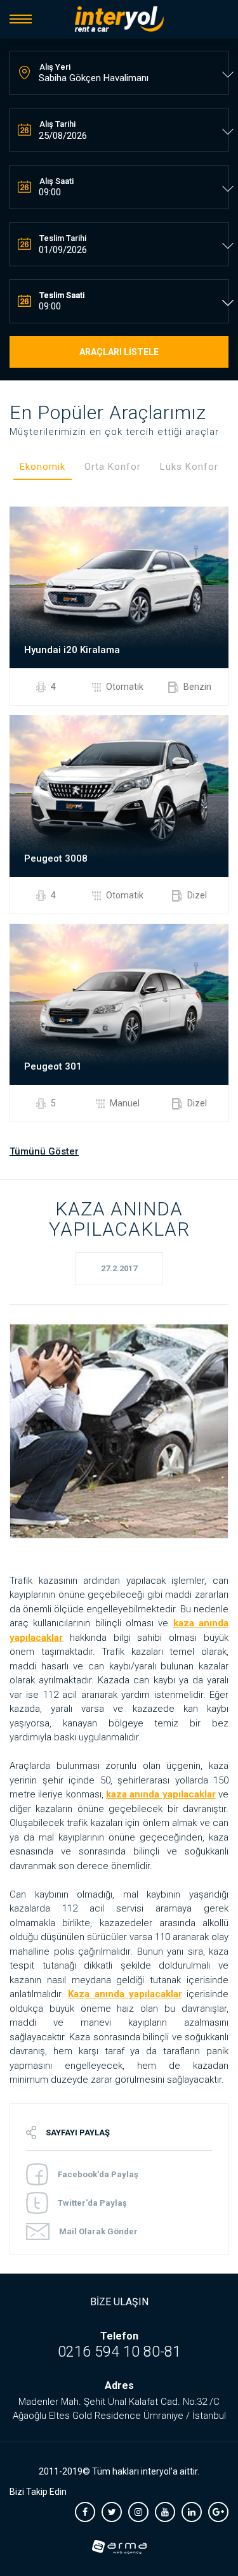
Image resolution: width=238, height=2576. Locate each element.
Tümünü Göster (44, 1151)
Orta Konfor (113, 467)
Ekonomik (43, 467)
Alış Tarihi (57, 124)
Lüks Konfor (189, 467)
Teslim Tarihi (63, 238)
